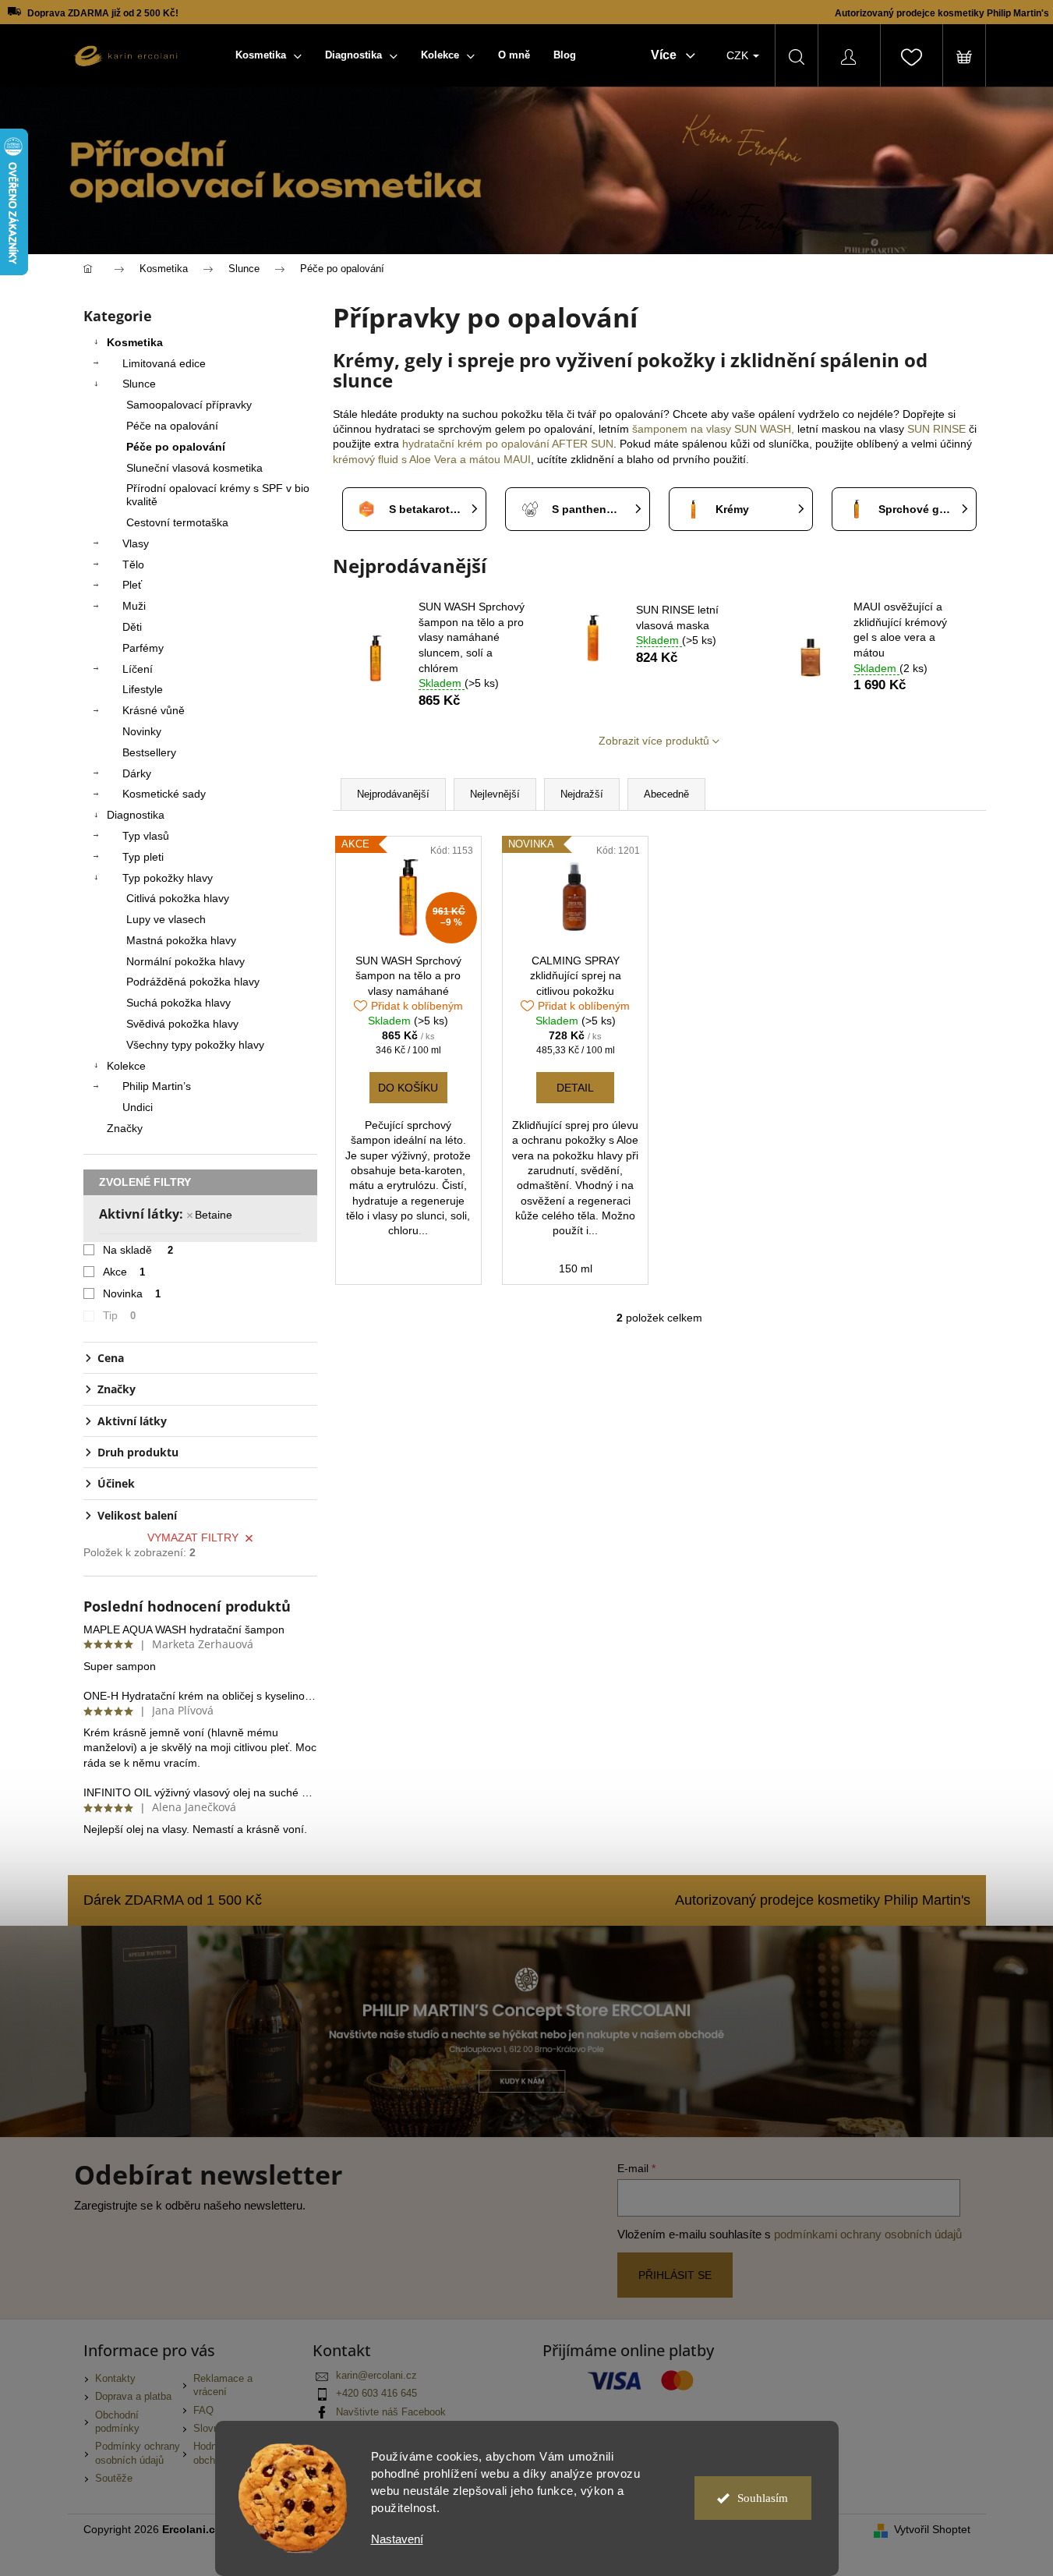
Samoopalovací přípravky (189, 405)
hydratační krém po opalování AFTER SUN (508, 444)
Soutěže (114, 2479)
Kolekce (126, 1066)
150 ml (576, 1269)
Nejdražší (582, 794)
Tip (120, 1315)
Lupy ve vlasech (166, 919)
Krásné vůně (154, 710)
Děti (132, 627)
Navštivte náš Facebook (391, 2412)
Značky (125, 1128)
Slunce (139, 384)
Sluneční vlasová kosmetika (194, 468)
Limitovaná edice (164, 363)
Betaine (214, 1215)
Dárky (137, 773)
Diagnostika (136, 815)
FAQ (203, 2411)
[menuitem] (269, 55)
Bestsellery (149, 752)
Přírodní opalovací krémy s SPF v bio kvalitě (218, 495)
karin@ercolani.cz (376, 2376)
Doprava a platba (133, 2397)
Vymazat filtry (193, 1537)
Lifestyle (143, 689)
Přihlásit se (675, 2275)
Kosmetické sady (164, 794)
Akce (124, 1272)
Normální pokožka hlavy (186, 961)
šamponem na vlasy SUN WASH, (713, 429)
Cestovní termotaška (177, 522)
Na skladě (138, 1250)
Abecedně (666, 794)
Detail (575, 1088)
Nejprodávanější (393, 794)
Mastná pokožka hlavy (181, 940)
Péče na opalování (172, 426)
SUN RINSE (936, 429)
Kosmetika (135, 342)
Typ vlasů (146, 836)
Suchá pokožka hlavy (178, 1003)
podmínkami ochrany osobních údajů (868, 2234)
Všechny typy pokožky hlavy (195, 1045)
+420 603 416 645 (376, 2394)
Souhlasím (763, 2498)
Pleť (132, 585)
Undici (138, 1107)
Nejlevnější (495, 794)
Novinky (142, 731)
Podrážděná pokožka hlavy (193, 982)
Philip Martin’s (157, 1086)
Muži (134, 606)
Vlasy (136, 543)
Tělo (133, 564)
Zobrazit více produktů (654, 741)
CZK (739, 55)
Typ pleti (143, 857)
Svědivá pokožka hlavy (182, 1024)
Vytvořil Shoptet (932, 2529)
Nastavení (397, 2539)
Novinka (132, 1293)
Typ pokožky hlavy (168, 878)
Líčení (138, 669)
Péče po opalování (176, 447)
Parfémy (143, 648)
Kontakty (115, 2379)
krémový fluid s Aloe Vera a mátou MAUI (432, 459)
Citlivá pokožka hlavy (178, 898)
